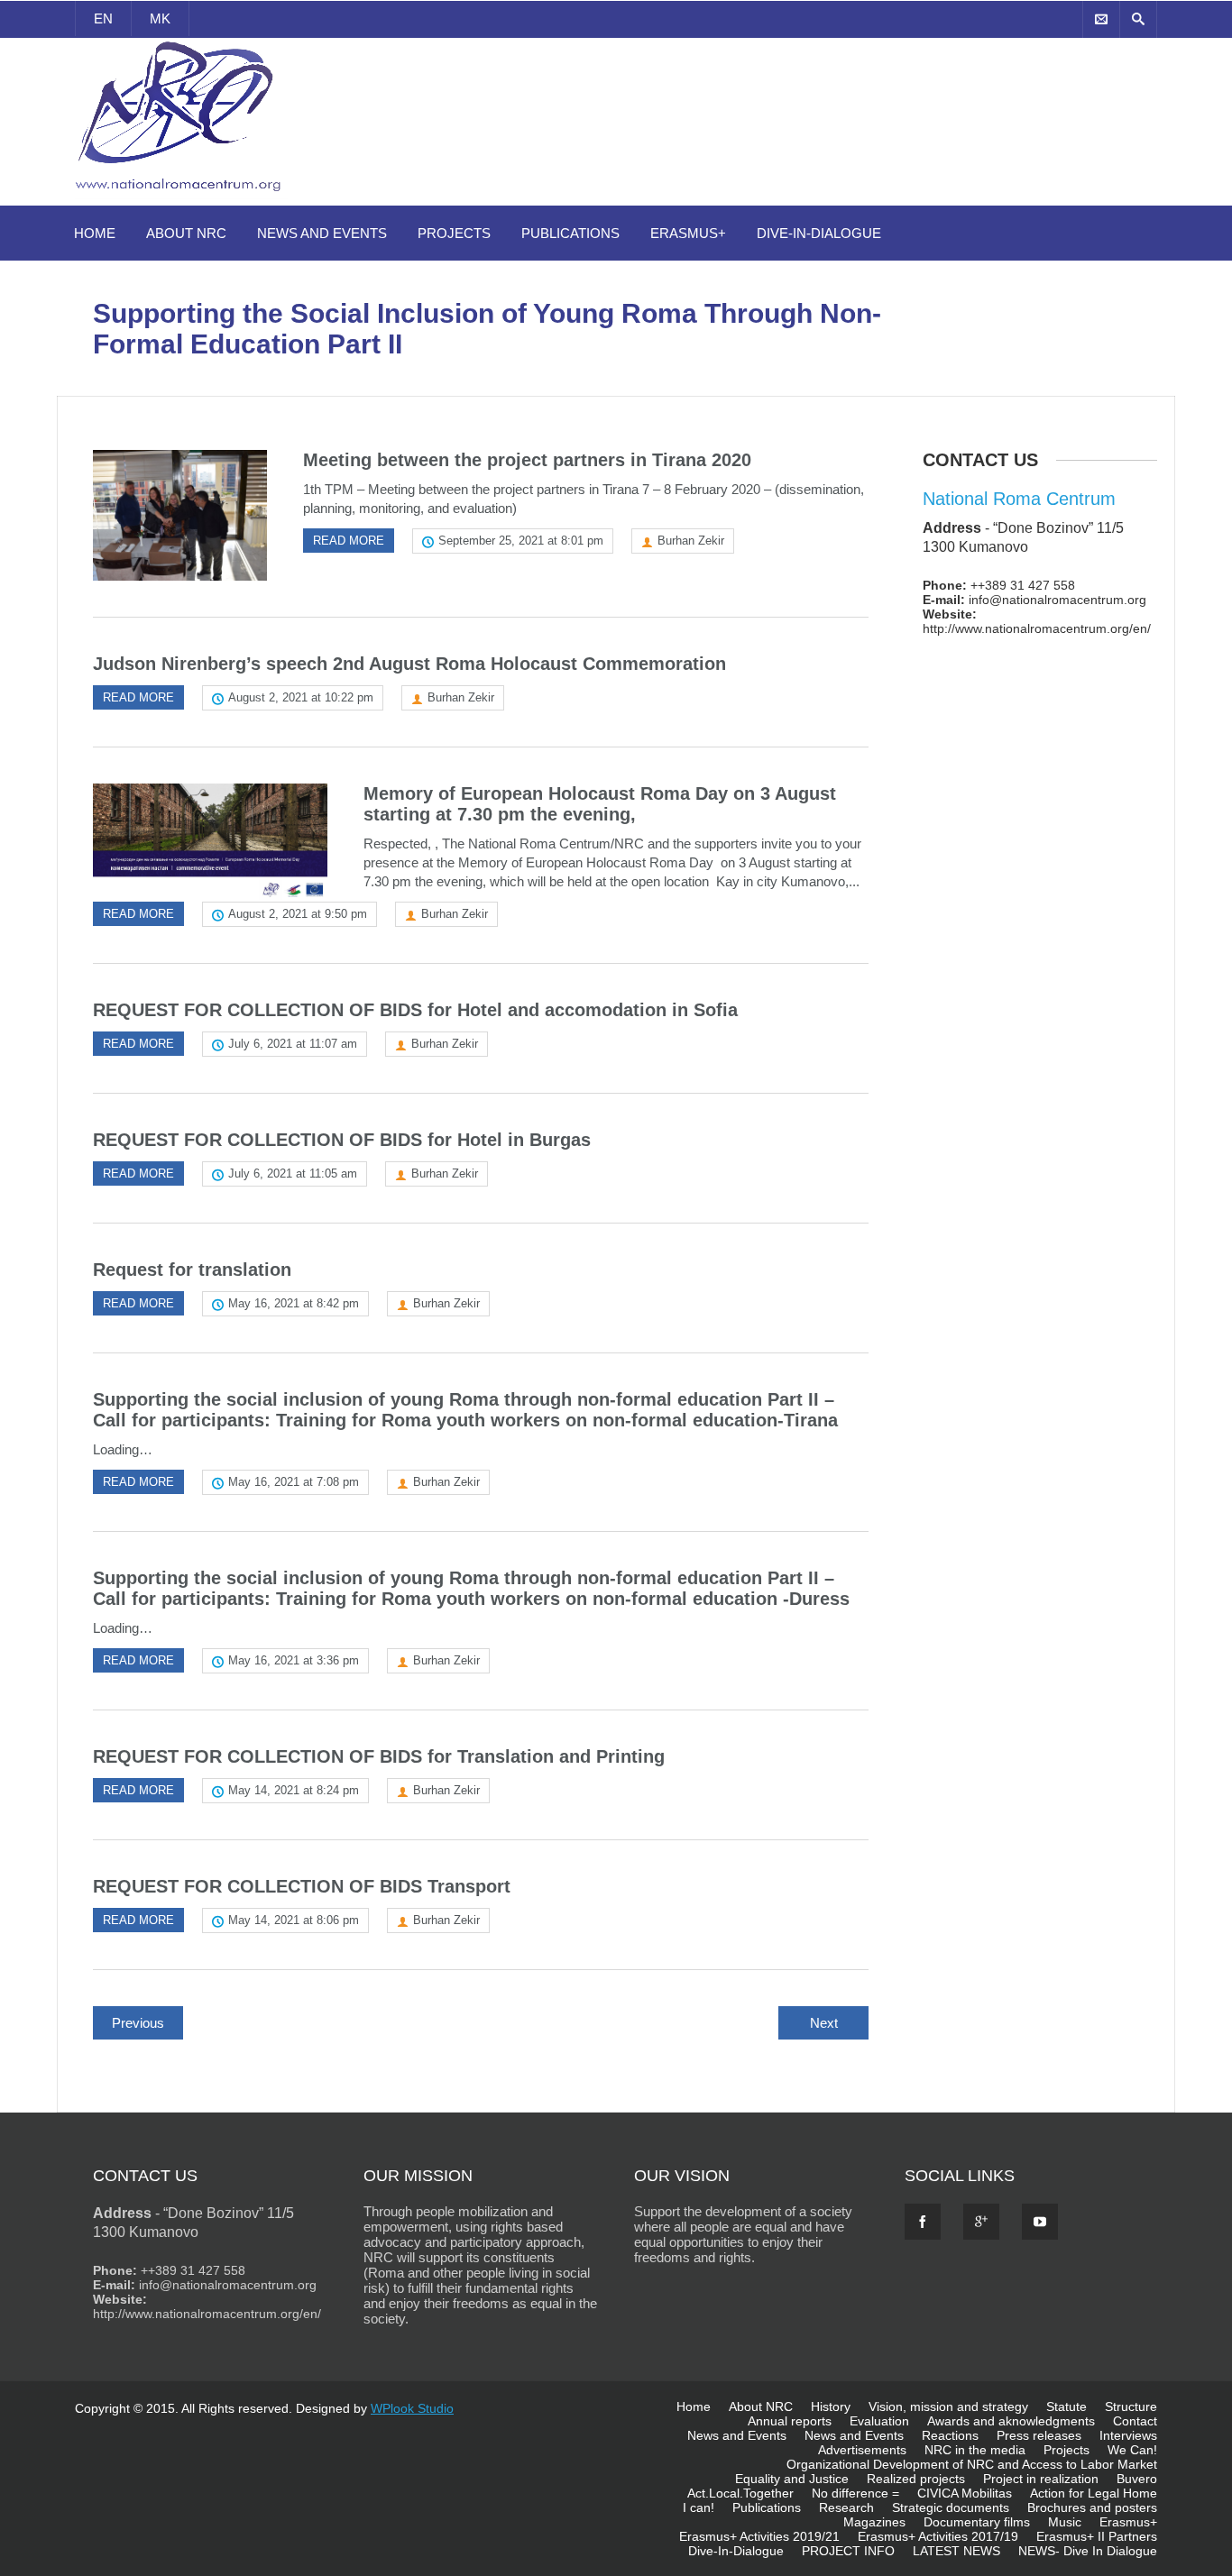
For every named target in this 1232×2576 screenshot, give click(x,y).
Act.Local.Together (740, 2493)
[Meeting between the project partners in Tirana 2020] (180, 515)
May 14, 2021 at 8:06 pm (294, 1920)
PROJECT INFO (848, 2551)
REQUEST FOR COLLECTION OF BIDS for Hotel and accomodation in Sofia (415, 1010)
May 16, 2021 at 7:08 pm (294, 1482)
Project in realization (1041, 2479)
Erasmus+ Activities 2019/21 (759, 2536)
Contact (1135, 2421)
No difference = (855, 2493)
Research (846, 2507)
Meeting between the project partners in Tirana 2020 (527, 460)
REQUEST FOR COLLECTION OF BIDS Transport (302, 1886)
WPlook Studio (412, 2408)
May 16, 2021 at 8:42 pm (294, 1303)
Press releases (1039, 2435)
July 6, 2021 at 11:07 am (293, 1044)
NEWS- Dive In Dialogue (1088, 2551)
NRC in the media (975, 2450)
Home (95, 233)
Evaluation (879, 2421)
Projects (454, 233)
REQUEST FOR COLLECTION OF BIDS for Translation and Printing (379, 1756)
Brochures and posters (1092, 2507)
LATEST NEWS (956, 2551)
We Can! (1132, 2450)
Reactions (950, 2435)
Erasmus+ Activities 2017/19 (938, 2536)
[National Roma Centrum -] (181, 195)
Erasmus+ (688, 233)
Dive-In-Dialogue (819, 233)
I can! (699, 2507)
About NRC (186, 233)
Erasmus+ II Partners (1097, 2536)
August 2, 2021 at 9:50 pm (298, 914)
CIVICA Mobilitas (965, 2493)
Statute (1067, 2406)
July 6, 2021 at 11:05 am (293, 1173)
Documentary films (977, 2522)
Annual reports (790, 2421)
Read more (349, 541)
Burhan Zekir (691, 541)
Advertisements (862, 2450)
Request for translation (192, 1270)
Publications (570, 233)
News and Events (322, 233)
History (831, 2406)
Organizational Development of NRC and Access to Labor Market (972, 2464)
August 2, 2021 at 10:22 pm (301, 697)
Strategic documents (951, 2507)
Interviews (1128, 2435)
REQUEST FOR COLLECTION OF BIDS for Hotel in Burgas (342, 1140)
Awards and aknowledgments (1011, 2421)
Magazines (874, 2522)
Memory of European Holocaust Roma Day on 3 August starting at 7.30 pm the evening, (600, 804)
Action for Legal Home (1094, 2493)
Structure (1131, 2406)
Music (1065, 2522)
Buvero (1137, 2479)
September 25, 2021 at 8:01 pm (521, 541)
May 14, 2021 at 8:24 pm (294, 1790)
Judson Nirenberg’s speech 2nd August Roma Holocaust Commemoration (409, 664)
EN (103, 18)
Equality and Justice (792, 2479)
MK (160, 18)
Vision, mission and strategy (948, 2406)
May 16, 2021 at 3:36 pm (294, 1660)
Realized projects (916, 2479)
